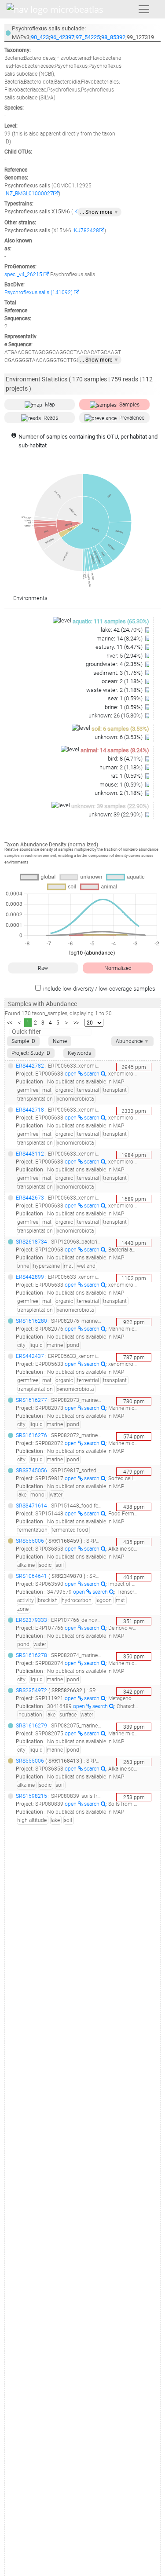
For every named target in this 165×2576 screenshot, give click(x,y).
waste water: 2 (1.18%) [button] (115, 690)
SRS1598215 (31, 1796)
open (71, 1074)
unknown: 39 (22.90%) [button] (116, 814)
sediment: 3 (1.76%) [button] (119, 673)
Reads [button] (51, 418)
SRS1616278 (31, 1655)
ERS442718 (30, 1110)
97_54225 (88, 37)
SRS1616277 (31, 1400)
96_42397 (62, 37)
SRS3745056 (31, 1471)
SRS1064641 (31, 1576)
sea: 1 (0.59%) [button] (126, 698)
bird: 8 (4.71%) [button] (126, 759)
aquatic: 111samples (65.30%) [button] (111, 621)
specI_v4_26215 (24, 274)
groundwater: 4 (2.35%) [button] (115, 664)
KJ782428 (86, 231)
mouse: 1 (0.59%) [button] (122, 785)
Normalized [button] (118, 968)
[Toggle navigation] (144, 9)
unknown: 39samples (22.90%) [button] (110, 806)
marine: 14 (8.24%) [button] (120, 639)
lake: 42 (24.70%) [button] (122, 630)
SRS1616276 (31, 1435)
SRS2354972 (31, 1690)
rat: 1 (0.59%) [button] (127, 776)
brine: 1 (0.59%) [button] (124, 707)
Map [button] (50, 405)
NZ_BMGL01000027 (29, 194)
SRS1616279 (31, 1726)
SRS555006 (30, 1541)
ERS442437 (30, 1356)
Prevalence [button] (132, 418)
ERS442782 (30, 1066)
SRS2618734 (31, 1242)
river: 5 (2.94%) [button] (125, 656)
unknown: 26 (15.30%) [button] (116, 715)
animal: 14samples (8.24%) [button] (115, 750)
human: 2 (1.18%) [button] (122, 767)
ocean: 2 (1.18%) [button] (123, 681)
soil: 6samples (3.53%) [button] (120, 729)
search (92, 1074)
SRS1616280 (31, 1321)
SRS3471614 (31, 1506)
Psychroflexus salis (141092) (39, 293)
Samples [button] (129, 405)
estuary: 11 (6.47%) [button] (120, 647)
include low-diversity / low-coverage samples (99, 989)
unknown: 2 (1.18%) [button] (119, 793)
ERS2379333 (31, 1620)
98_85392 (113, 37)
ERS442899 (30, 1277)
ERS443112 (30, 1154)
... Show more (99, 212)
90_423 (40, 37)
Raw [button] (43, 968)
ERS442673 (30, 1198)
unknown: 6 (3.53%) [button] (119, 737)
